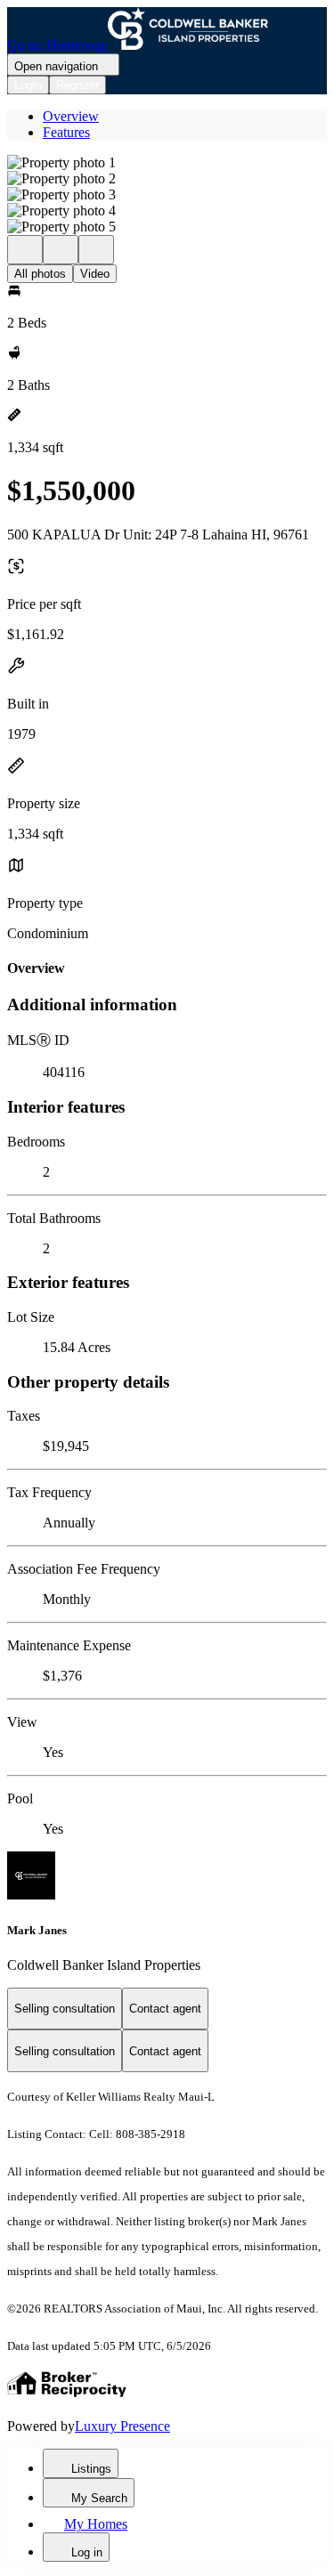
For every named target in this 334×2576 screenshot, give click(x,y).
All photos (40, 274)
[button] (167, 163)
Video (95, 274)
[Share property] (96, 250)
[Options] (25, 250)
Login (28, 85)
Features (66, 132)
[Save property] (61, 250)
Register (77, 85)
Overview (71, 116)
